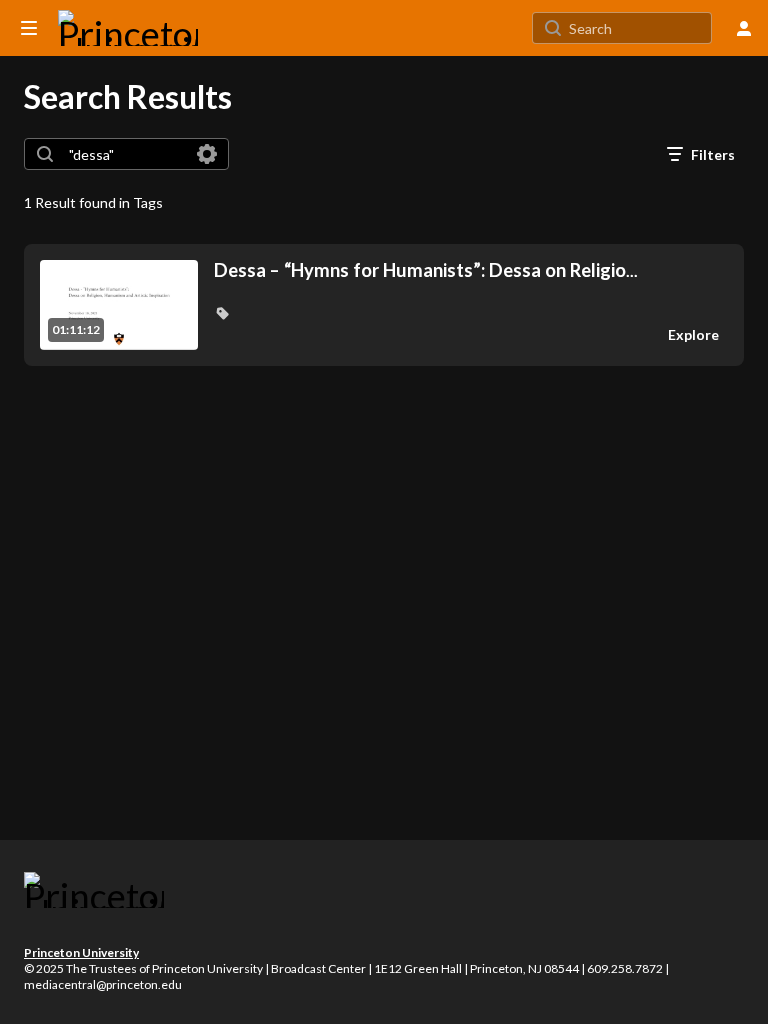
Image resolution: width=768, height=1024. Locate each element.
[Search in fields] (207, 154)
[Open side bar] (29, 28)
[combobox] (125, 154)
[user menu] (744, 28)
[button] (222, 313)
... (426, 270)
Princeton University (81, 952)
